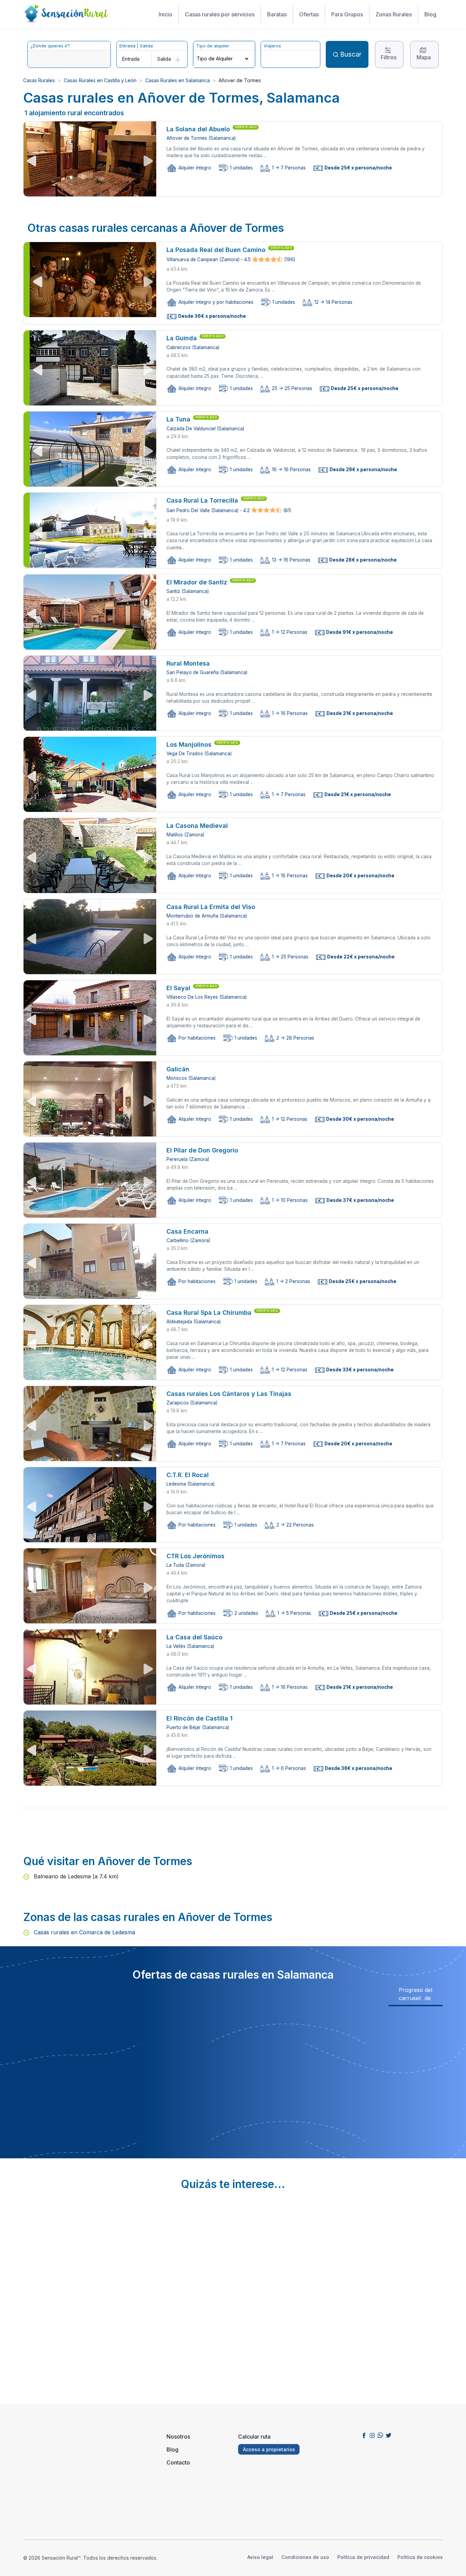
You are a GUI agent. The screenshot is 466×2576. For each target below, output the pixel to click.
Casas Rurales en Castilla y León (100, 80)
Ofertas (309, 14)
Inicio (165, 14)
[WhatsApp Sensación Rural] (380, 2435)
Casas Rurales (39, 80)
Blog (430, 14)
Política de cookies (420, 2557)
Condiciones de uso (305, 2557)
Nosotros (178, 2437)
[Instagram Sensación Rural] (372, 2435)
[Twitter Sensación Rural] (389, 2435)
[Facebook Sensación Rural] (364, 2435)
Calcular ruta (254, 2437)
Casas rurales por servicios (220, 14)
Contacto (178, 2462)
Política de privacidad (363, 2557)
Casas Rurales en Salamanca (178, 80)
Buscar (351, 54)
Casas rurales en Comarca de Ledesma (84, 1932)
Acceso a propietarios (269, 2449)
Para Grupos (347, 14)
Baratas (277, 14)
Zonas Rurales (394, 14)
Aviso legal (260, 2557)
